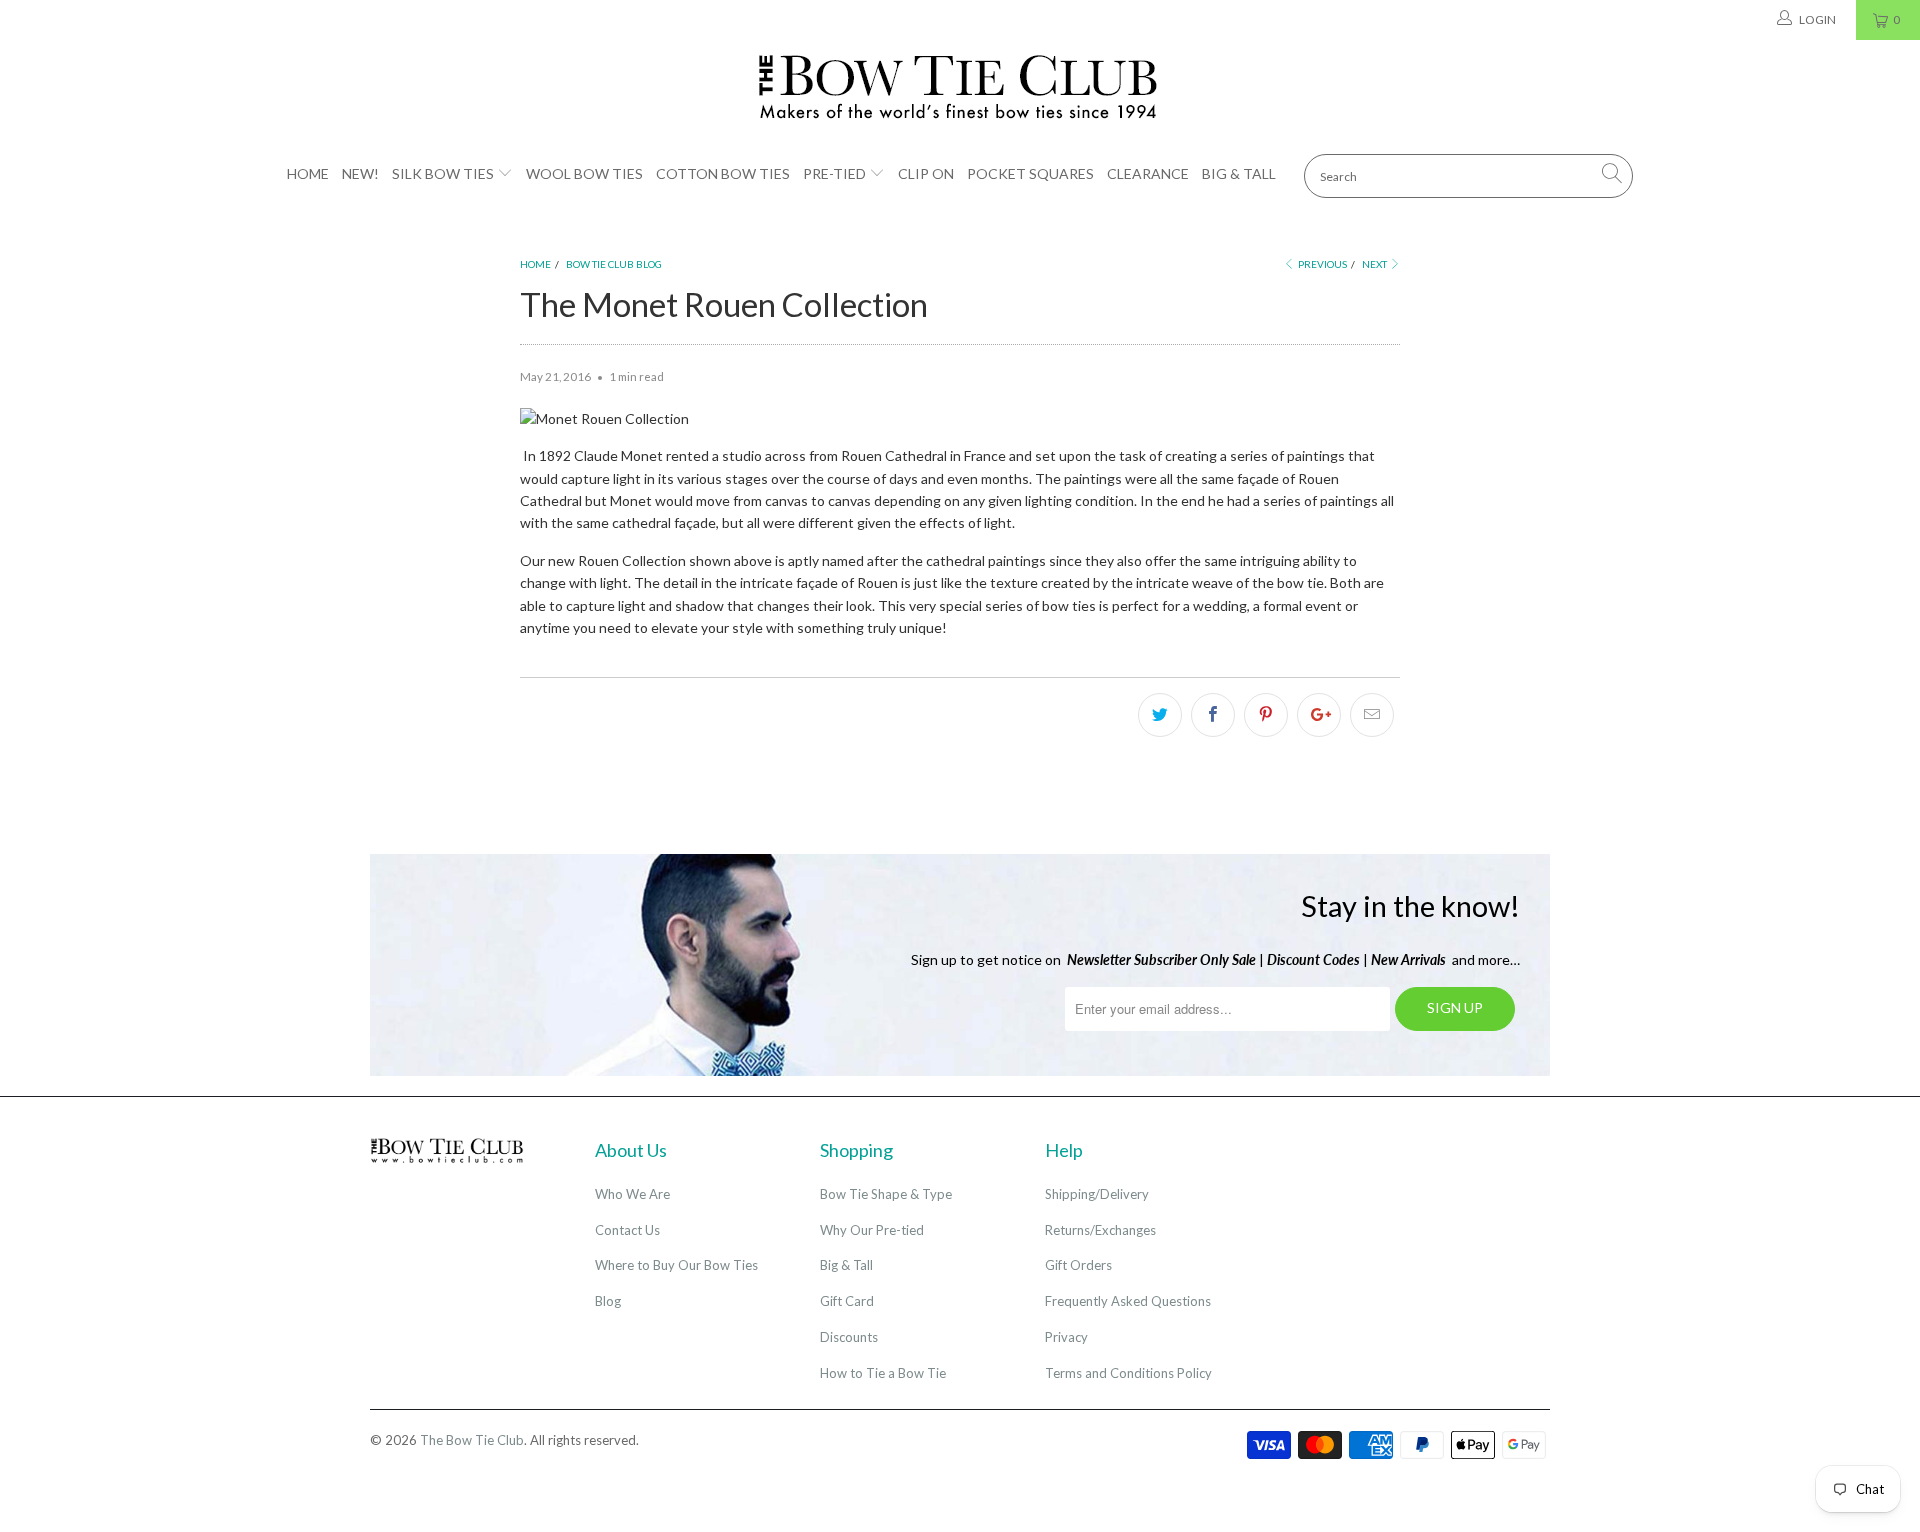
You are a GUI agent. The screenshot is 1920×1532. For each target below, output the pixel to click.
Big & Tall (1239, 173)
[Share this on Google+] (1319, 715)
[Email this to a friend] (1372, 715)
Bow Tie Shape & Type (886, 1194)
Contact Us (627, 1230)
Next (1375, 264)
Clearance (1148, 173)
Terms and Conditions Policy (1128, 1373)
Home (308, 173)
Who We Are (632, 1194)
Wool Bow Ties (584, 173)
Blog (608, 1301)
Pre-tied (834, 173)
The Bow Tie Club (472, 1440)
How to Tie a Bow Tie (883, 1373)
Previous (1321, 264)
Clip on (926, 173)
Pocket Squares (1030, 173)
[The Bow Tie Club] (960, 88)
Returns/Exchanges (1100, 1230)
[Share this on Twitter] (1160, 715)
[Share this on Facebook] (1213, 715)
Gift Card (847, 1301)
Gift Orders (1078, 1265)
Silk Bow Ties (443, 173)
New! (360, 173)
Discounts (849, 1337)
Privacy (1066, 1337)
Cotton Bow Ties (723, 173)
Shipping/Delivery (1097, 1194)
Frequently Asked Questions (1128, 1301)
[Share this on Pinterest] (1266, 715)
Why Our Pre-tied (872, 1230)
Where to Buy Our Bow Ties (676, 1265)
